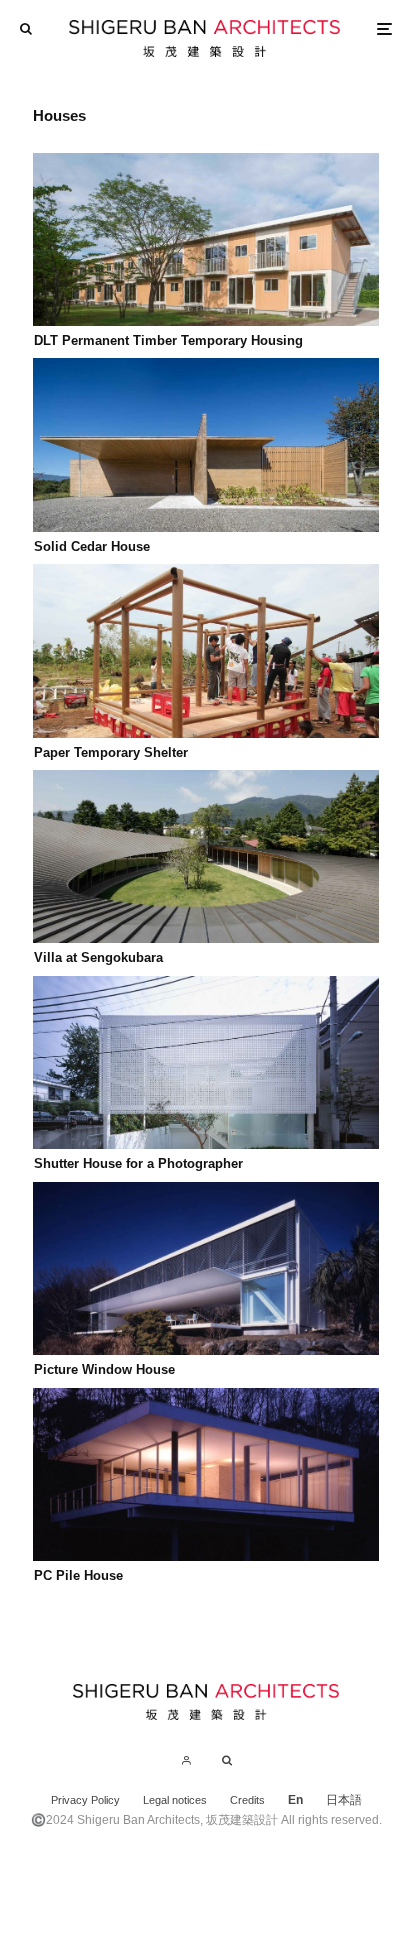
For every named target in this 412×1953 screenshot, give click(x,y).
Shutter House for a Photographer (138, 1163)
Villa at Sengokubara (98, 957)
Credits (247, 1800)
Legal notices (175, 1800)
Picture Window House (104, 1369)
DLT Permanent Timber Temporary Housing (168, 340)
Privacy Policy (85, 1800)
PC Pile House (78, 1575)
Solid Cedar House (92, 546)
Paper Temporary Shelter (111, 752)
